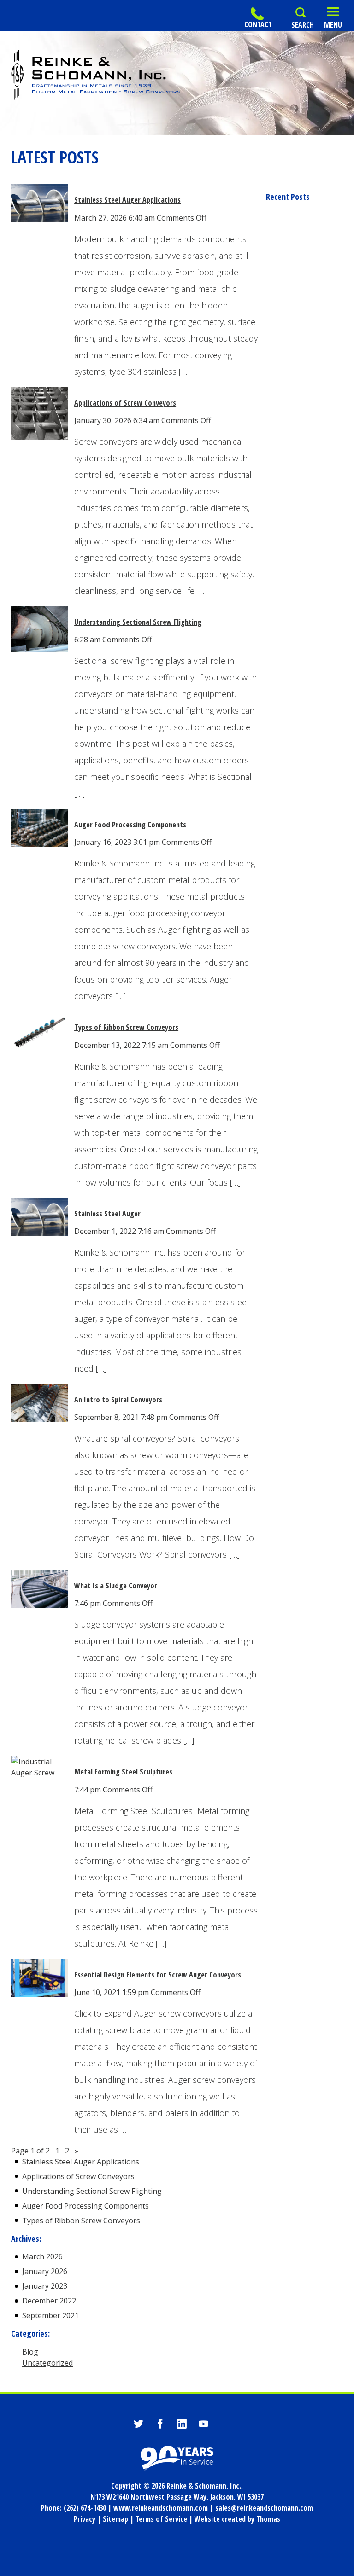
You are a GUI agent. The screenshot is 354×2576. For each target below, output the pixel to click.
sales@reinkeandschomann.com (264, 2508)
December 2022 (49, 2301)
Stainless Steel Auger (107, 1214)
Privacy (85, 2519)
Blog (30, 2352)
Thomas (268, 2519)
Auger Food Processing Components (130, 825)
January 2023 (45, 2286)
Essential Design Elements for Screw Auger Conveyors (158, 1975)
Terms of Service (161, 2519)
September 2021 (50, 2315)
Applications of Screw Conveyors (125, 403)
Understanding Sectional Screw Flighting (138, 622)
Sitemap (115, 2519)
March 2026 (42, 2256)
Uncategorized (47, 2363)
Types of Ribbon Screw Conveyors (126, 1027)
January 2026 (45, 2271)
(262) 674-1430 (85, 2508)
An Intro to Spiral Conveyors (118, 1400)
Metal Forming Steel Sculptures (124, 1772)
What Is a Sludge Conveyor (118, 1586)
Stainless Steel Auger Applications (127, 200)
